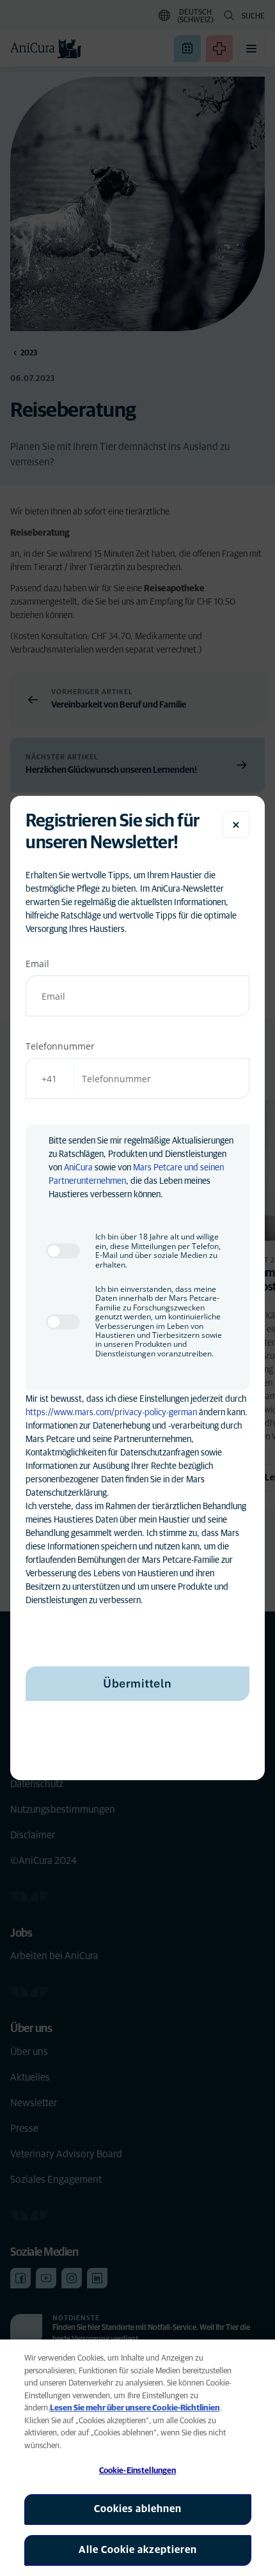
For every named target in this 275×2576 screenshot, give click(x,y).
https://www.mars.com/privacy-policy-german (111, 1413)
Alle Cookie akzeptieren (138, 2550)
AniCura (78, 1168)
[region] (137, 2458)
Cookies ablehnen (138, 2509)
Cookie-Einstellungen (138, 2471)
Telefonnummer (60, 1046)
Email (37, 964)
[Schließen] (236, 825)
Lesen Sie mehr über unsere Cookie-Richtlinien (135, 2408)
